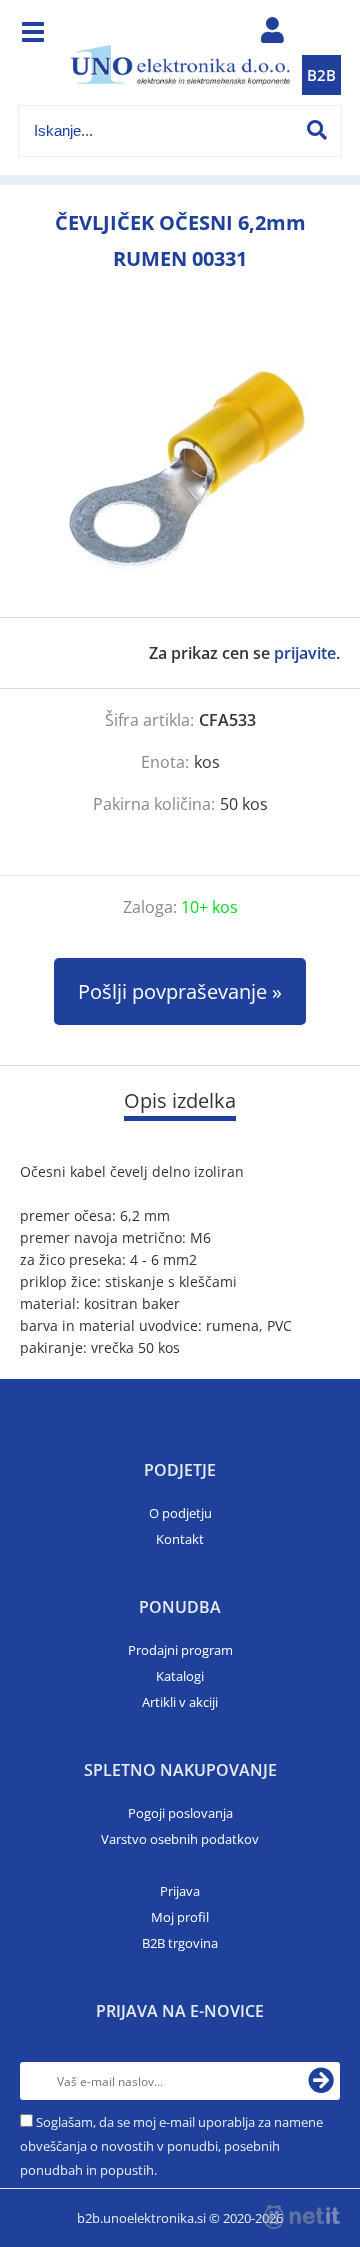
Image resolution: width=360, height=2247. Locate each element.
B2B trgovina (180, 1943)
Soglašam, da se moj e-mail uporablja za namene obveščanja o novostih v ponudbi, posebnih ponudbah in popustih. (171, 2146)
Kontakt (180, 1539)
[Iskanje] (317, 130)
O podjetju (180, 1513)
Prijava (180, 1891)
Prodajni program (180, 1650)
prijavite (305, 653)
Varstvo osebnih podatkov (180, 1839)
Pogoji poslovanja (180, 1813)
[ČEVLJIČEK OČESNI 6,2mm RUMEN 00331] (180, 467)
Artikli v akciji (180, 1702)
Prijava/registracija (272, 35)
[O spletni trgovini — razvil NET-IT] (302, 2217)
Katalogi (180, 1676)
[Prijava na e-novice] (321, 2081)
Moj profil (180, 1917)
